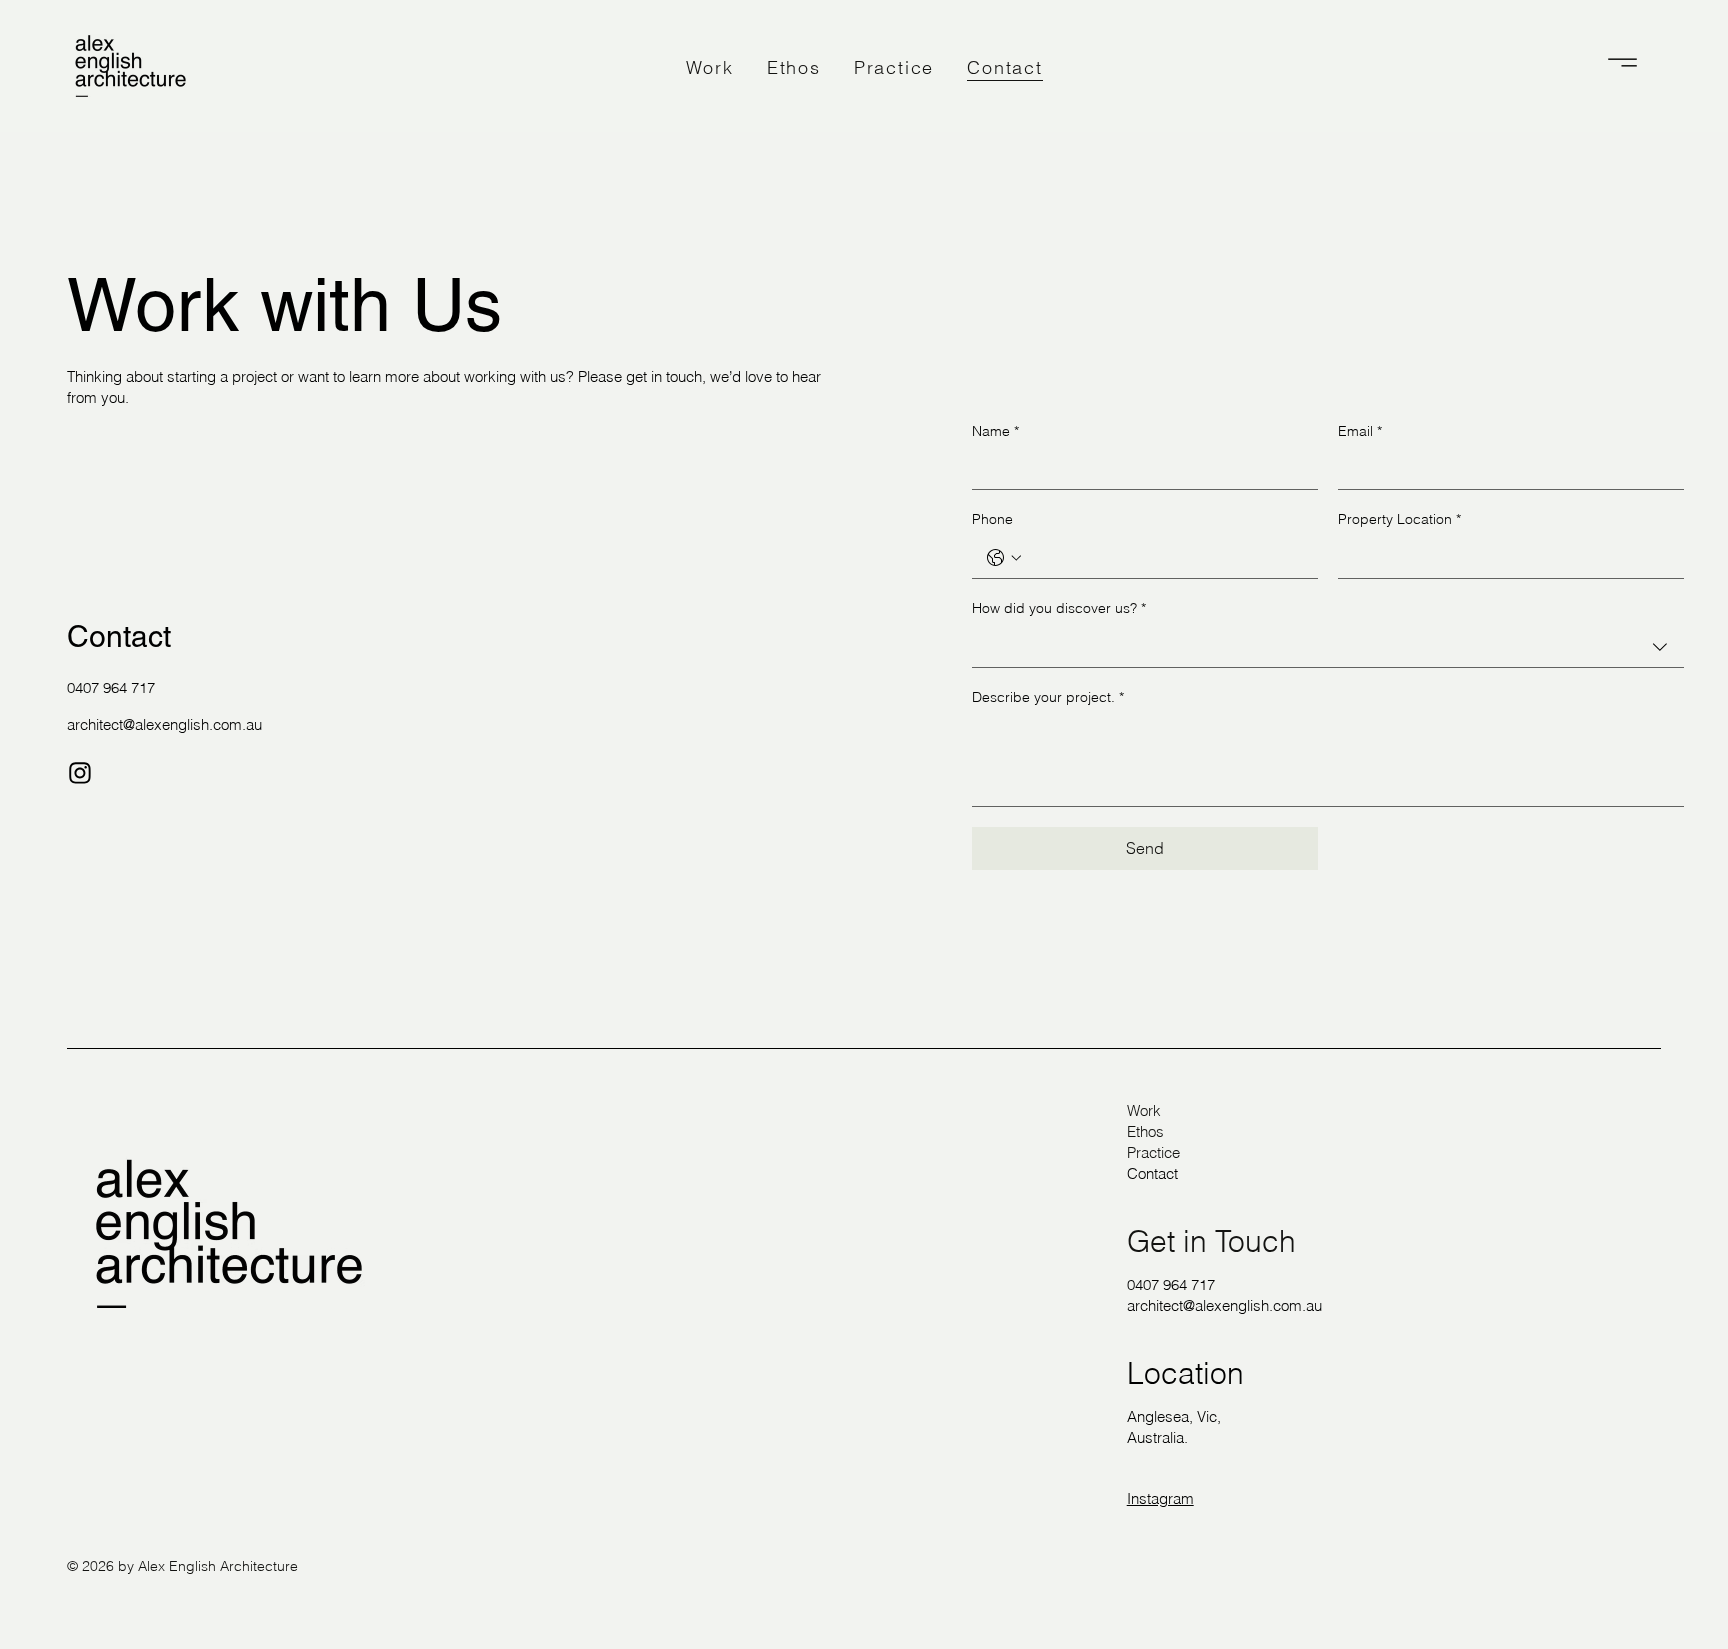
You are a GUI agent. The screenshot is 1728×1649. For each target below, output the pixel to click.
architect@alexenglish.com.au (164, 724)
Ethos (1145, 1131)
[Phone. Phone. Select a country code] (1004, 558)
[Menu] (1623, 62)
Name (995, 431)
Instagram (1160, 1498)
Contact (1152, 1173)
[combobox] (1328, 647)
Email (1360, 431)
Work (1144, 1110)
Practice (1153, 1152)
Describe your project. (1048, 697)
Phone (992, 519)
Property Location (1399, 519)
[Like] (79, 773)
